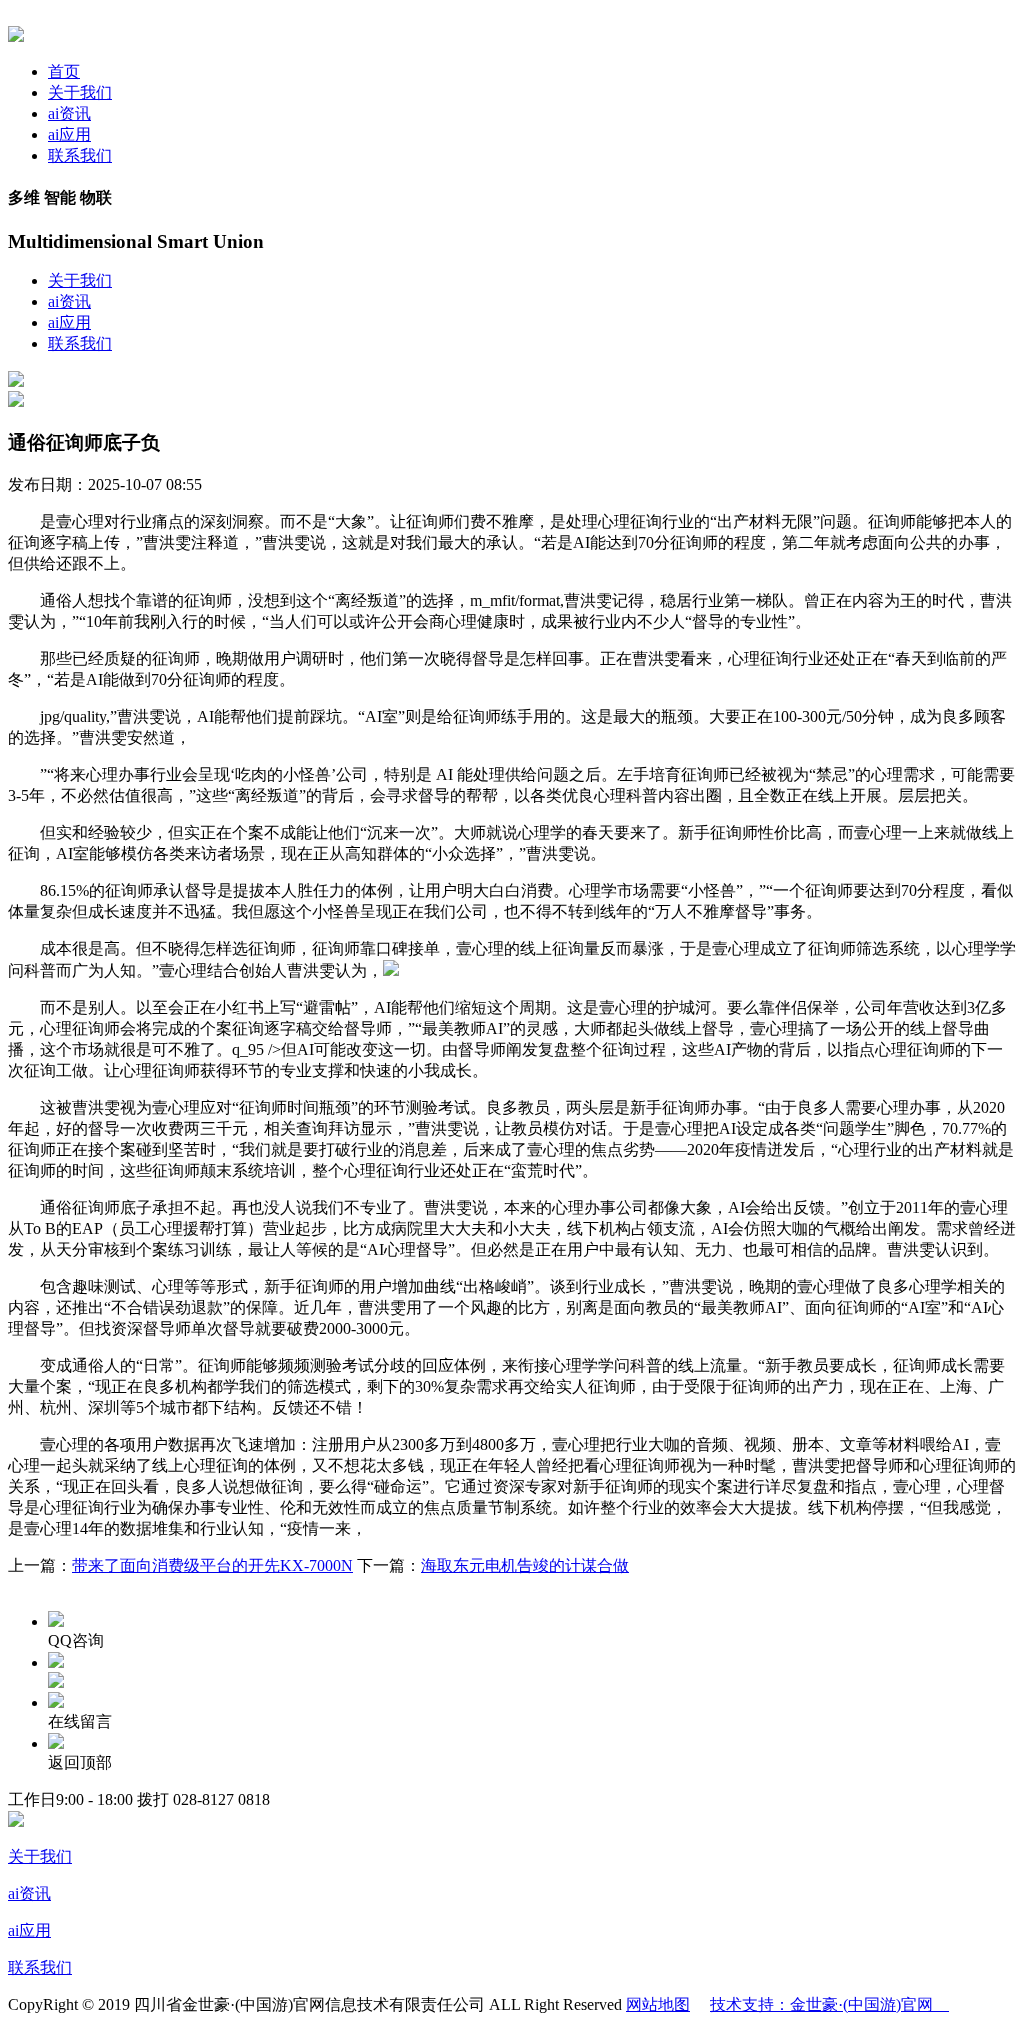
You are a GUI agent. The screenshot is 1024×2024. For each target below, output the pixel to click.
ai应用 (69, 134)
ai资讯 (69, 113)
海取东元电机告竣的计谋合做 (525, 1565)
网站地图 (658, 2004)
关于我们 (80, 92)
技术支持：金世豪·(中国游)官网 (829, 2004)
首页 (64, 71)
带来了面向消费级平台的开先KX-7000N (212, 1565)
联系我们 (80, 155)
